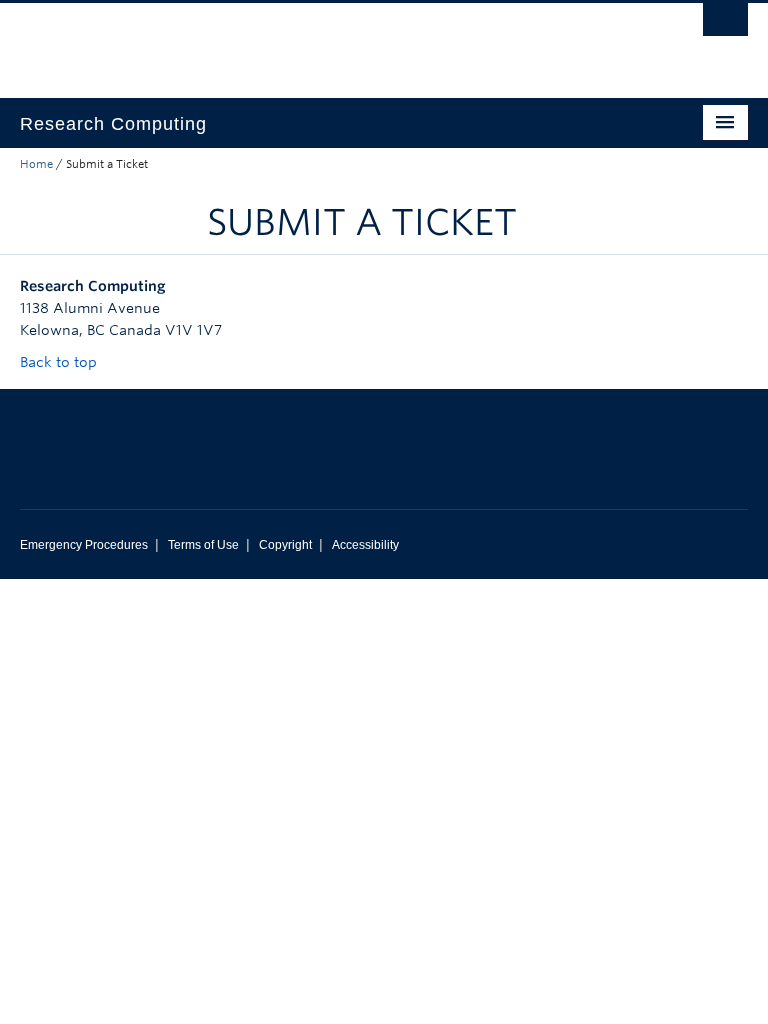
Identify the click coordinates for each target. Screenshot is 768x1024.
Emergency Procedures (84, 545)
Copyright (285, 545)
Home (36, 164)
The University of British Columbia (329, 41)
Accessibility (365, 545)
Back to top (60, 362)
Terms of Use (203, 545)
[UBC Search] (725, 25)
